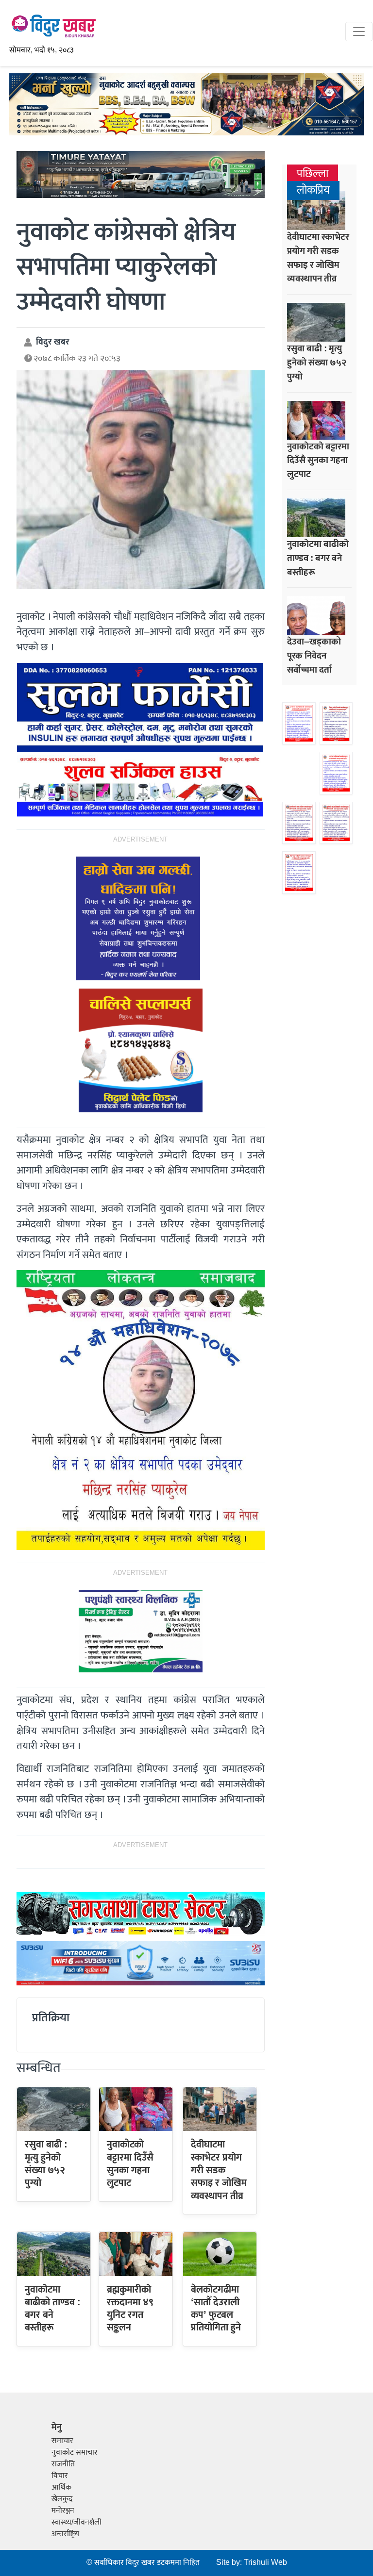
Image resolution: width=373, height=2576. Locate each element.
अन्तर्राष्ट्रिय (65, 2534)
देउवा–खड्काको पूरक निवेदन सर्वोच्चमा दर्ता (314, 656)
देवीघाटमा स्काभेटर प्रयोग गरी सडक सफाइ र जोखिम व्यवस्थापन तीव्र (219, 2170)
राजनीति (63, 2464)
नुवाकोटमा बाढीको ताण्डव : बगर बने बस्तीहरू (53, 2309)
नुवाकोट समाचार (75, 2452)
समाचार (62, 2441)
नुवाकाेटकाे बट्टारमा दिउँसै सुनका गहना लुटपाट (130, 2164)
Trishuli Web (265, 2563)
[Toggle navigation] (359, 32)
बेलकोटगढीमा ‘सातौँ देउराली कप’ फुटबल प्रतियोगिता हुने (216, 2309)
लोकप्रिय (313, 190)
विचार (60, 2476)
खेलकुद (62, 2499)
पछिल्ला (313, 174)
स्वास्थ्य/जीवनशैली (76, 2522)
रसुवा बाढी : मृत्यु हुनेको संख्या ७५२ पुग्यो (46, 2164)
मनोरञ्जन (63, 2511)
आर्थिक (61, 2487)
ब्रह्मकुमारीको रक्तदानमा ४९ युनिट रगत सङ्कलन (130, 2309)
